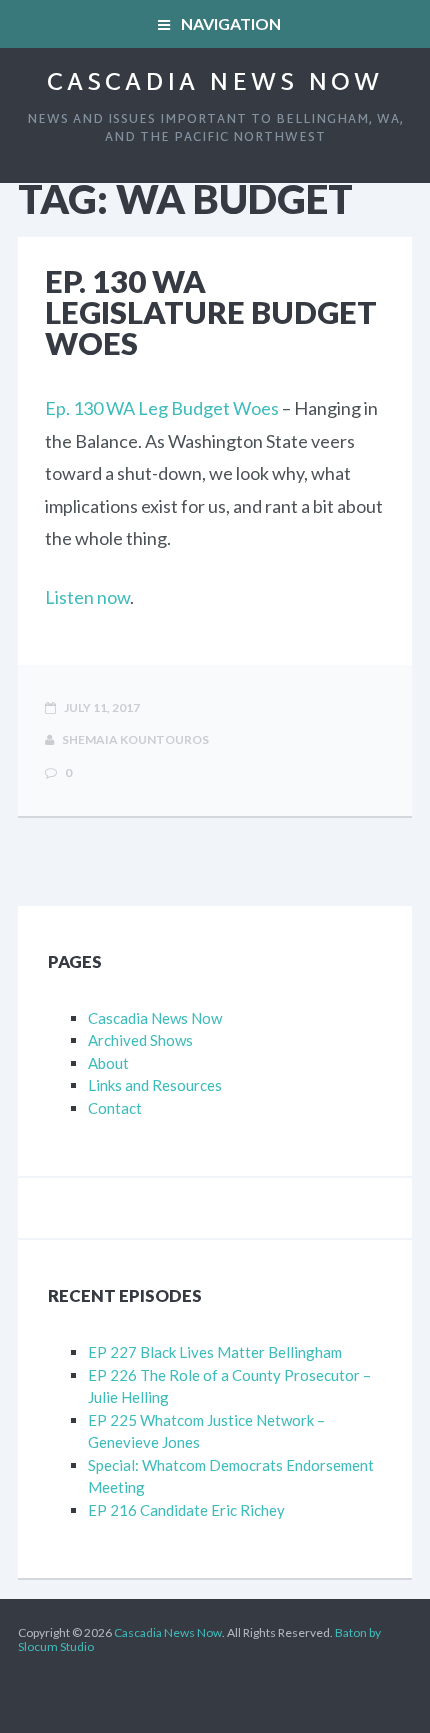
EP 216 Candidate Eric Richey (186, 1510)
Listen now (87, 597)
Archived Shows (140, 1040)
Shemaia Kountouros (134, 739)
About (108, 1063)
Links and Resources (155, 1085)
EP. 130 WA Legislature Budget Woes (211, 312)
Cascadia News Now (215, 84)
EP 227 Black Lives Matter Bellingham (215, 1352)
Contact (115, 1108)
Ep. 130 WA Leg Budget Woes (162, 408)
